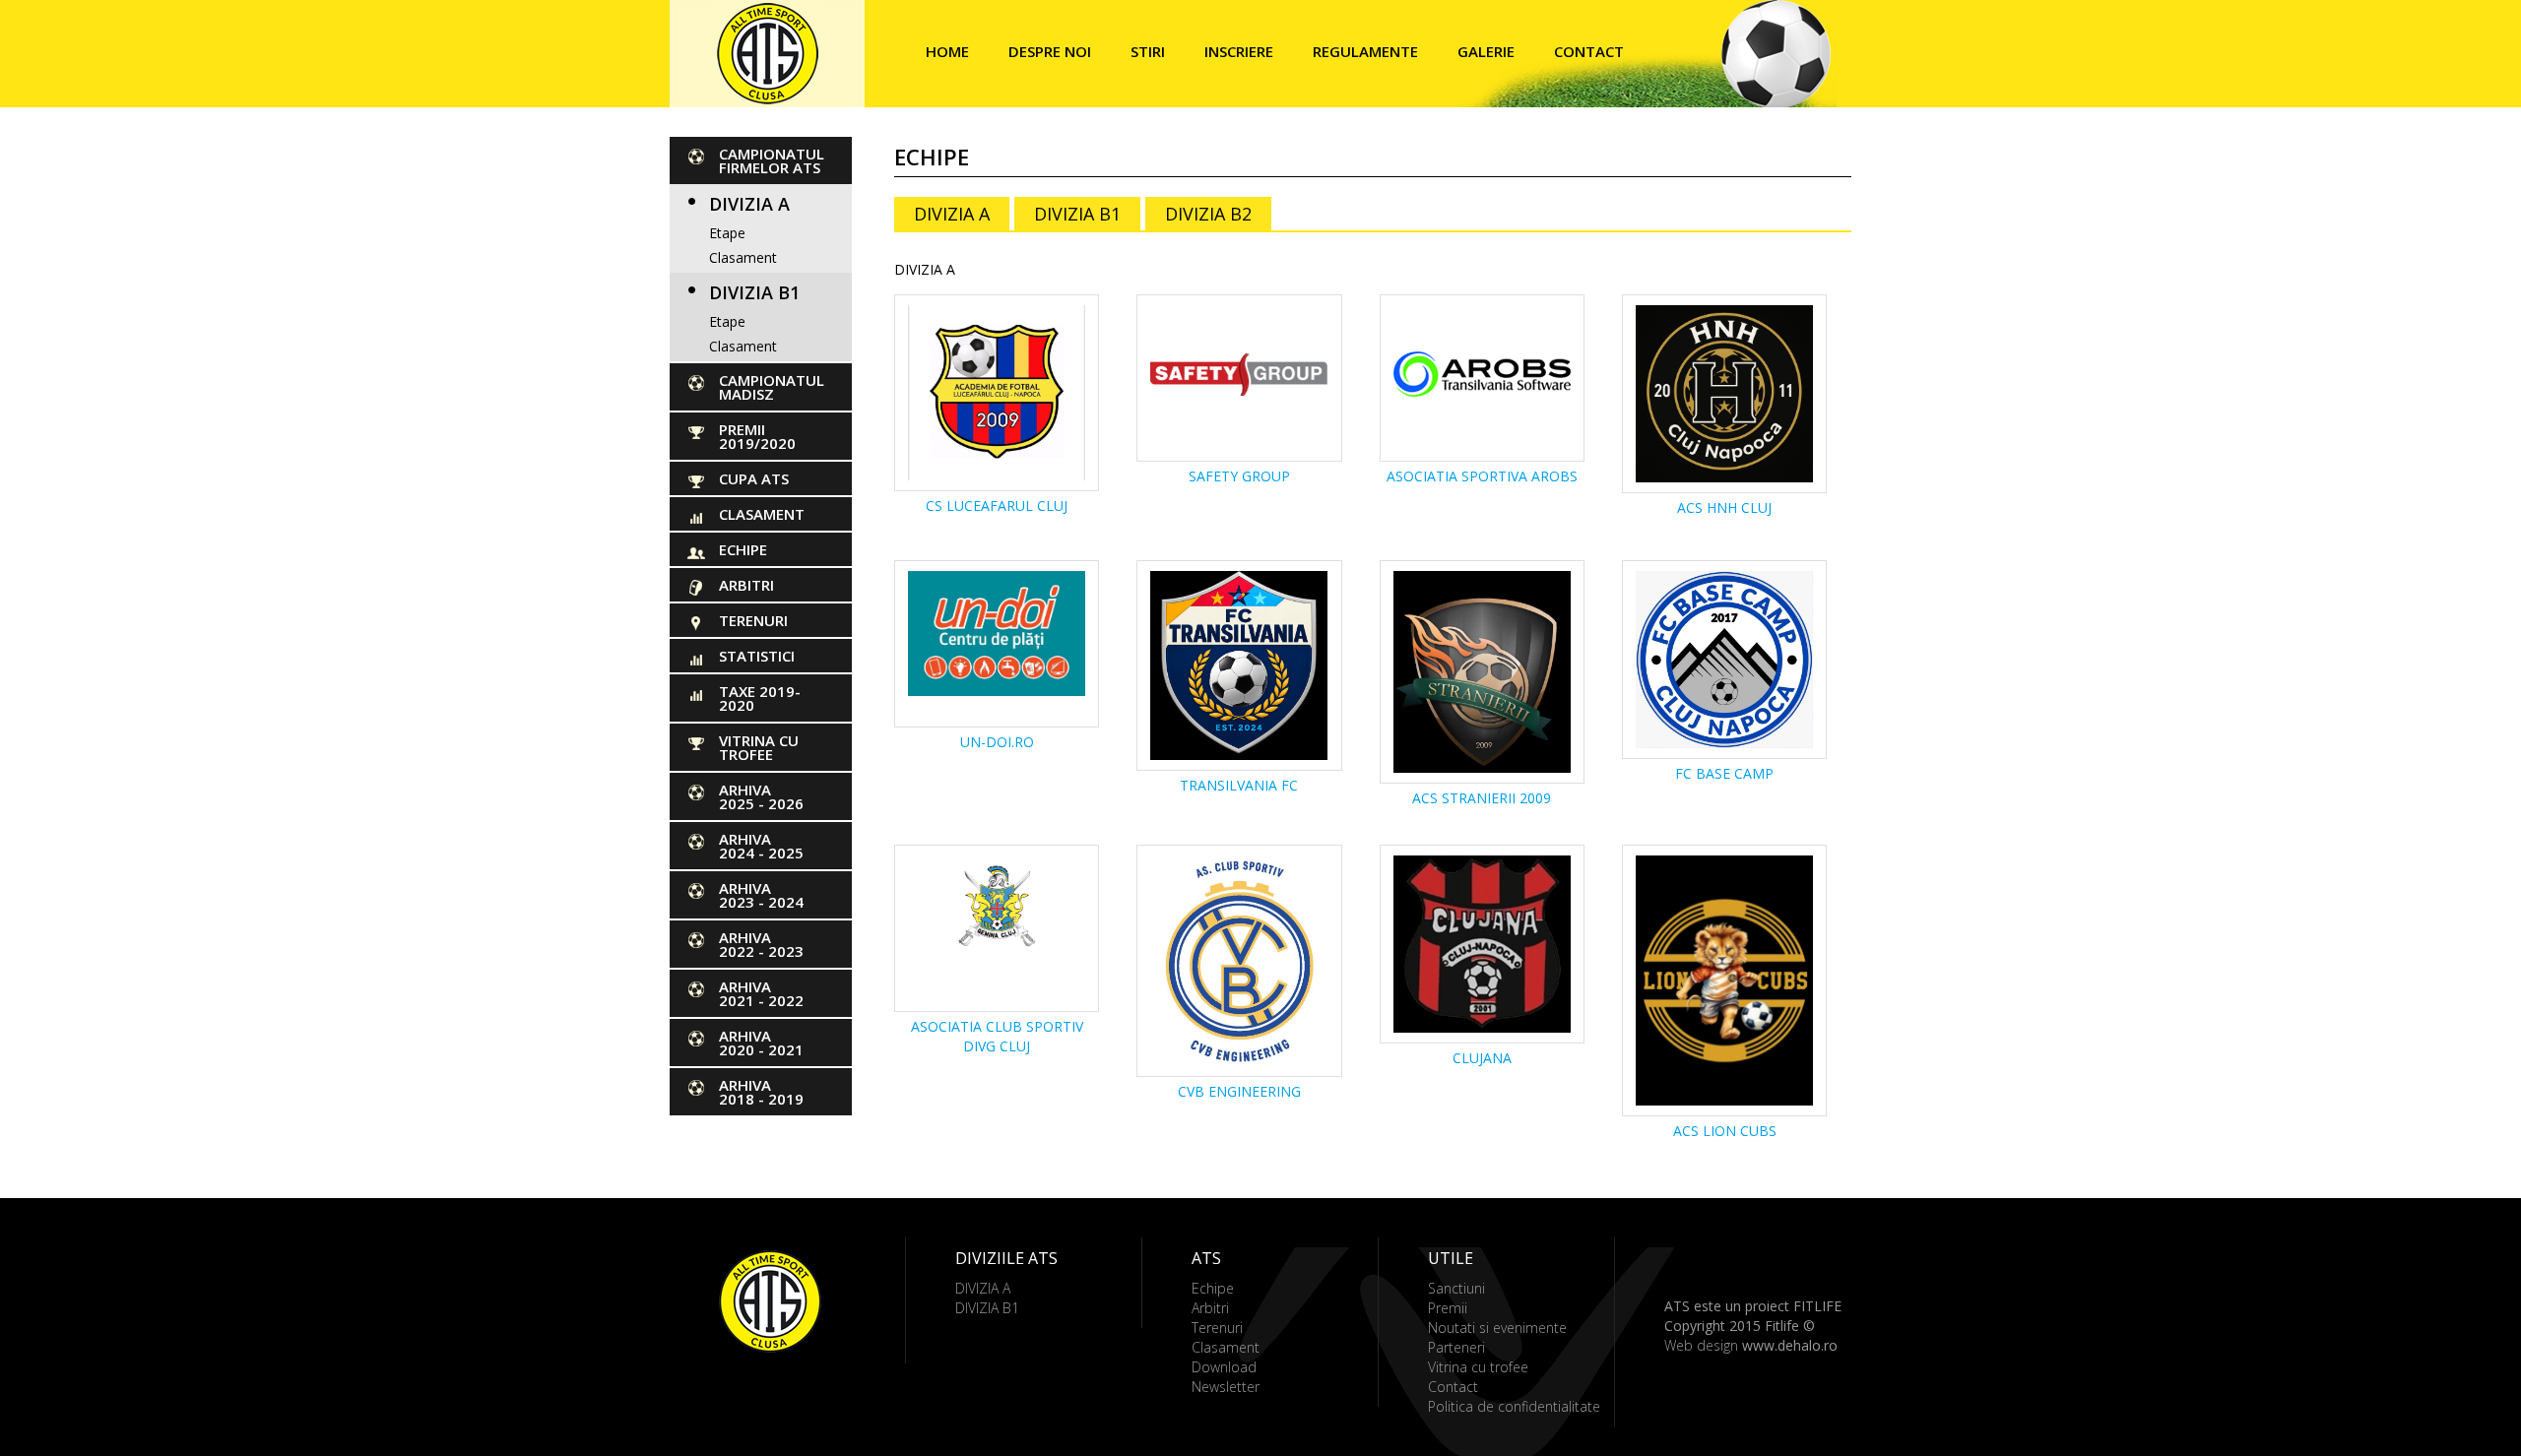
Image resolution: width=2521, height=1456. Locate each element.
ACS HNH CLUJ (1724, 507)
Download (1224, 1367)
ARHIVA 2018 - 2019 (761, 1092)
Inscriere (1239, 51)
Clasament (743, 257)
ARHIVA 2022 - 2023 (761, 944)
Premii (1448, 1308)
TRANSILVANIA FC (1239, 785)
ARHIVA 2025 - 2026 (761, 796)
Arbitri (746, 585)
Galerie (1486, 51)
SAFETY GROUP (1239, 476)
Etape (727, 233)
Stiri (1148, 51)
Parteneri (1456, 1347)
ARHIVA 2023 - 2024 (761, 895)
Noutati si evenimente (1497, 1328)
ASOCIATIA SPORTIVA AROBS (1482, 476)
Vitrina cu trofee (759, 747)
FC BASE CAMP (1724, 773)
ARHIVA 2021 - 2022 (761, 993)
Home (947, 51)
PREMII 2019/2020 (757, 436)
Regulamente (1365, 51)
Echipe (743, 549)
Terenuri (753, 620)
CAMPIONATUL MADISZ (772, 387)
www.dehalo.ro (1790, 1345)
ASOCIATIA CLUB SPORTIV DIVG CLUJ (997, 1036)
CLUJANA (1482, 1058)
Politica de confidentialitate (1514, 1406)
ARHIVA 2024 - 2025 (761, 846)
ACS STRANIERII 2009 (1482, 798)
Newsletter (1226, 1387)
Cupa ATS (754, 478)
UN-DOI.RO (997, 742)
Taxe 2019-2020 (760, 698)
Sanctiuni (1456, 1288)
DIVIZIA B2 (1208, 214)
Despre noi (1050, 51)
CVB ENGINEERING (1239, 1091)
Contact (1589, 51)
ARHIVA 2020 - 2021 (761, 1043)
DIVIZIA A (749, 204)
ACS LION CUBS (1725, 1131)
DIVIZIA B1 (754, 292)
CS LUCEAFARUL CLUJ (997, 506)
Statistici (757, 656)
